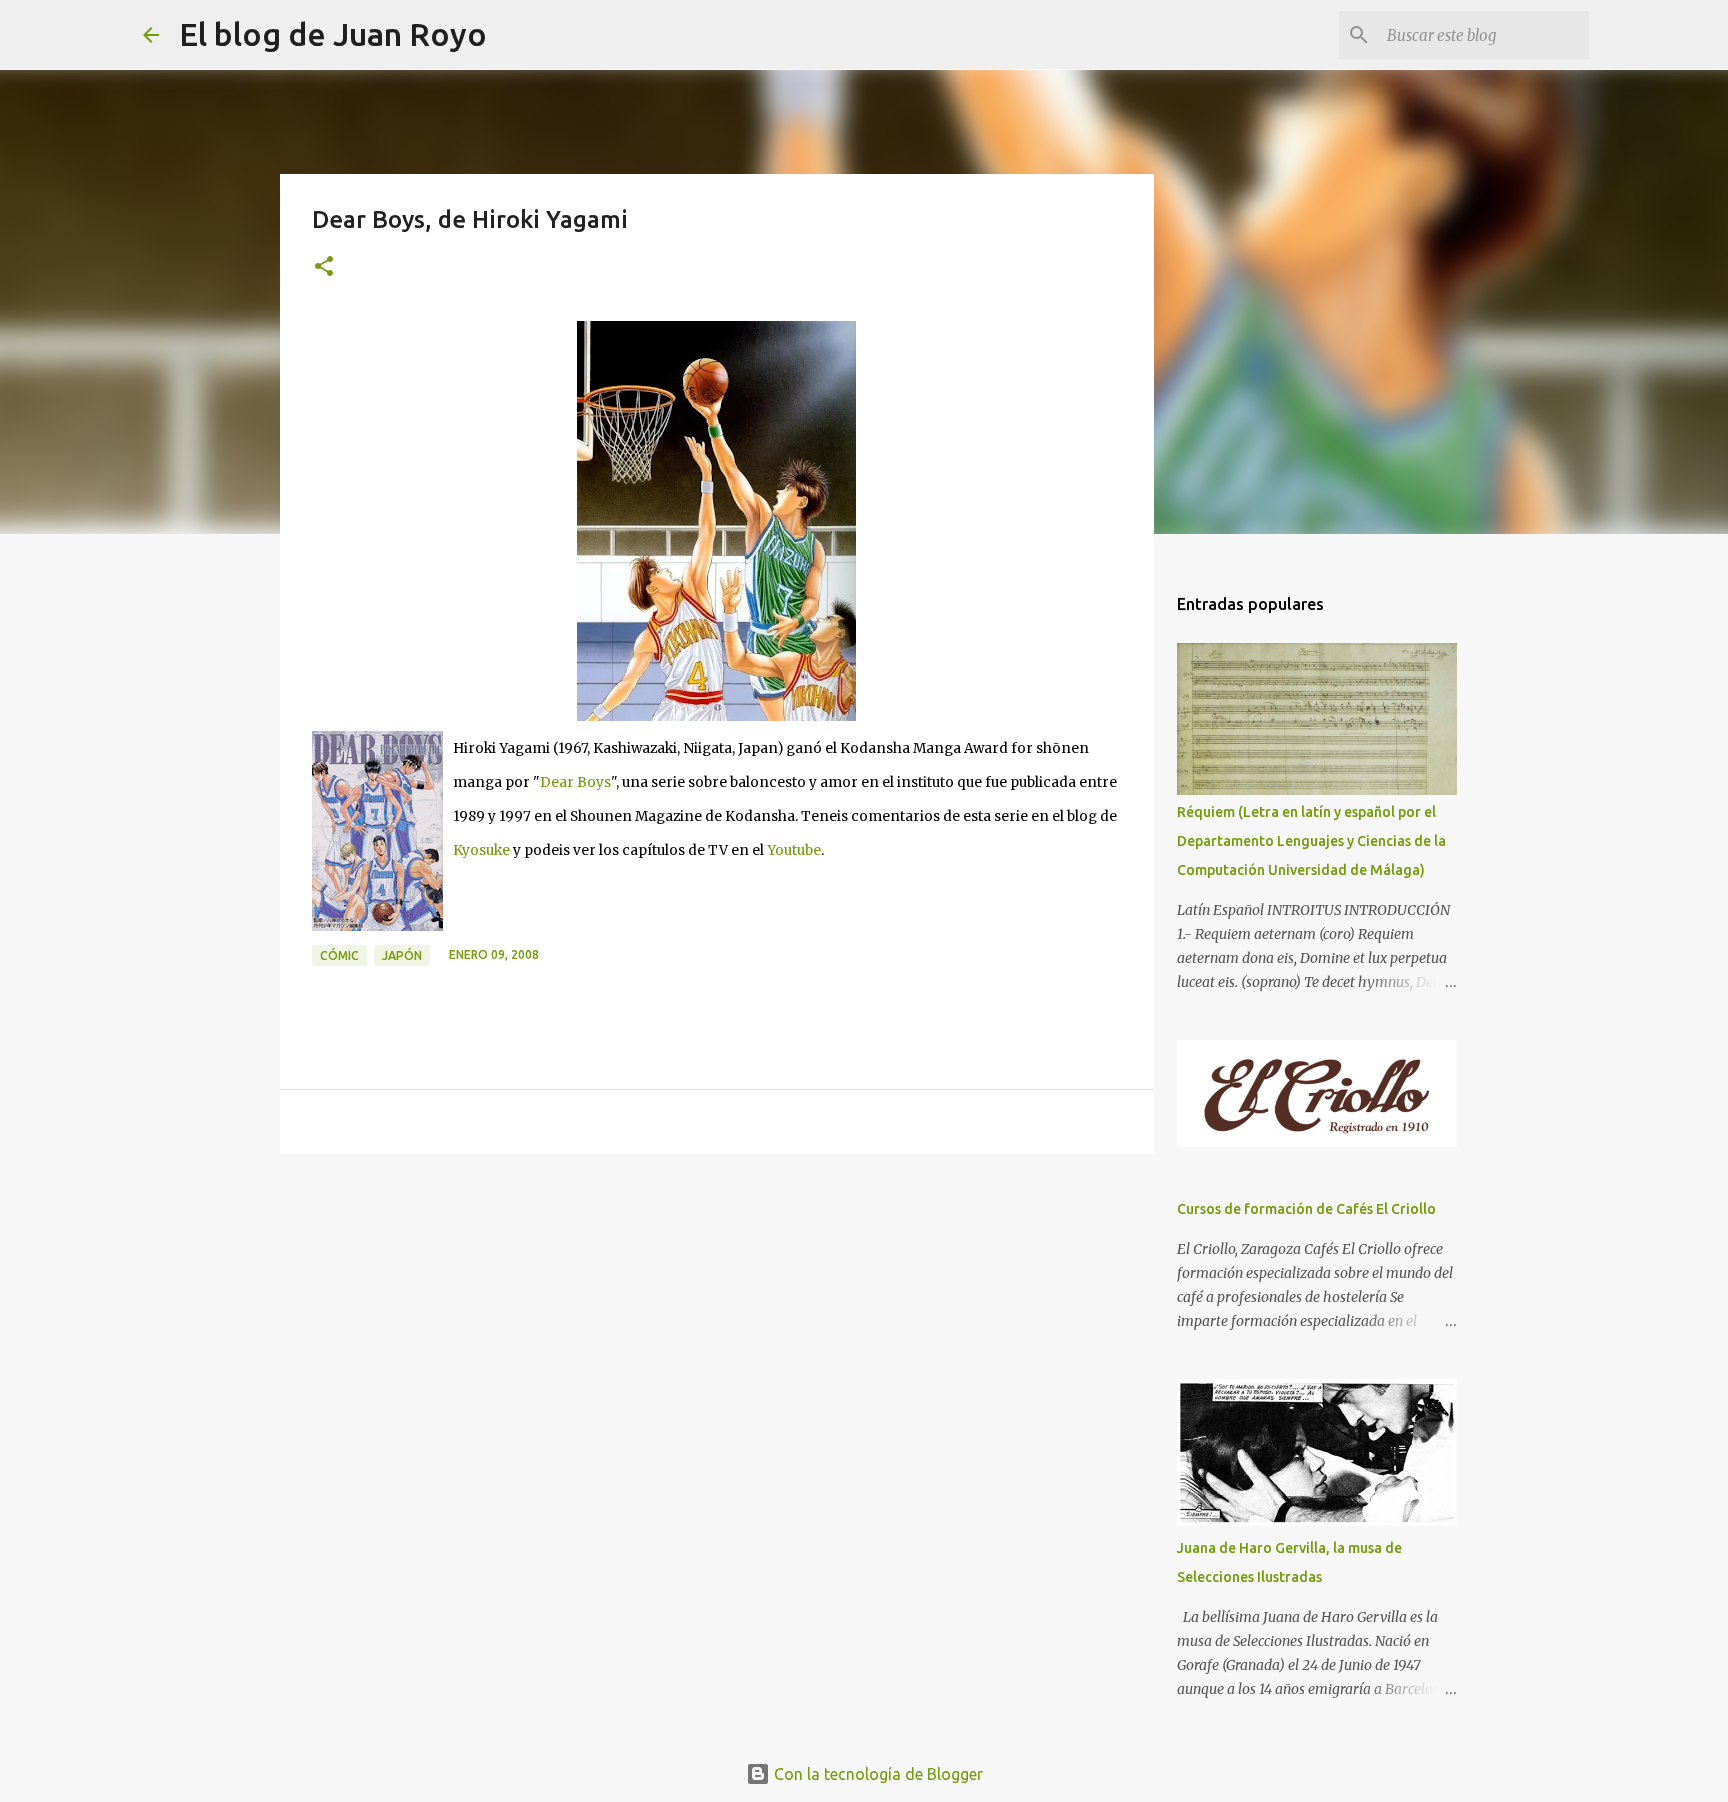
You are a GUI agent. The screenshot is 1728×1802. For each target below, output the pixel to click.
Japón (402, 955)
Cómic (339, 955)
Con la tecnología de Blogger (876, 1774)
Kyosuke (481, 850)
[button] (324, 267)
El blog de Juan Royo (333, 34)
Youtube (794, 850)
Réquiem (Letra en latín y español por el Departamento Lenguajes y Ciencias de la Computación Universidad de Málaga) (1311, 841)
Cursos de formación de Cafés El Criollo (1306, 1209)
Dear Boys (575, 782)
